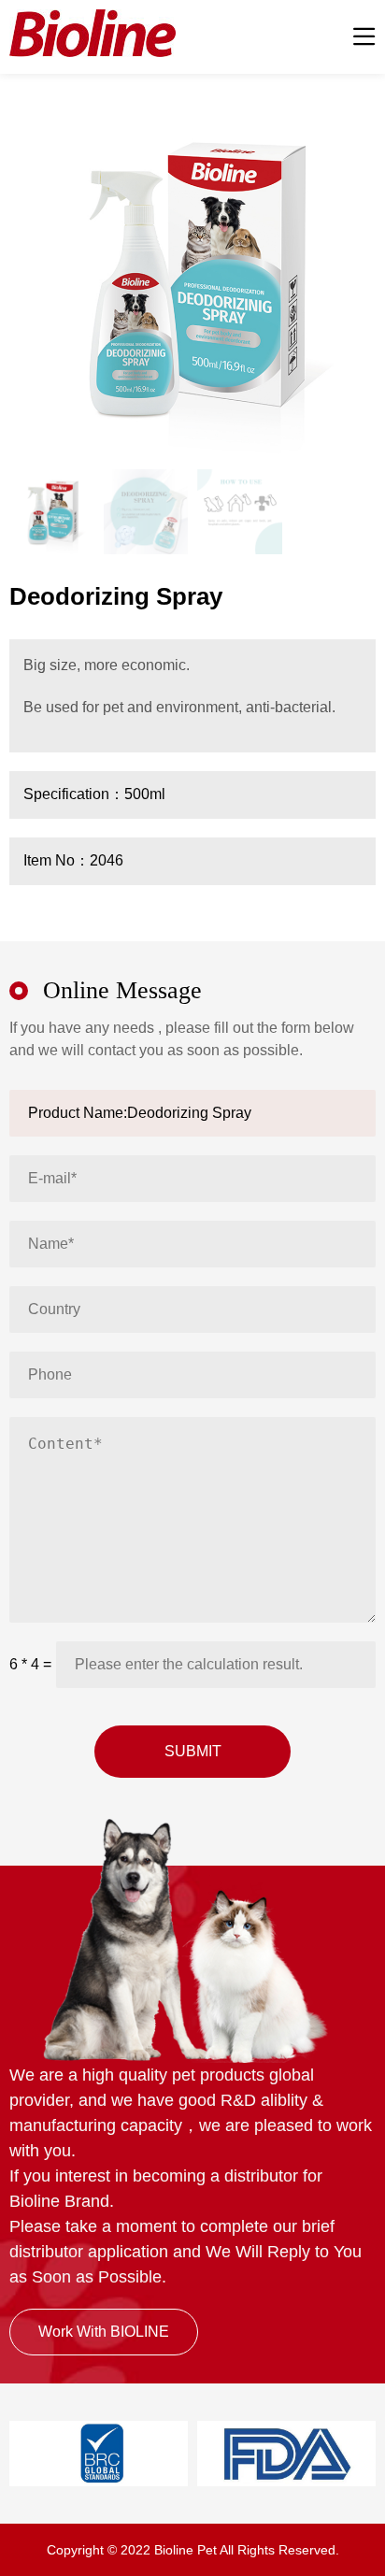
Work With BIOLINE (104, 2332)
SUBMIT (193, 1751)
